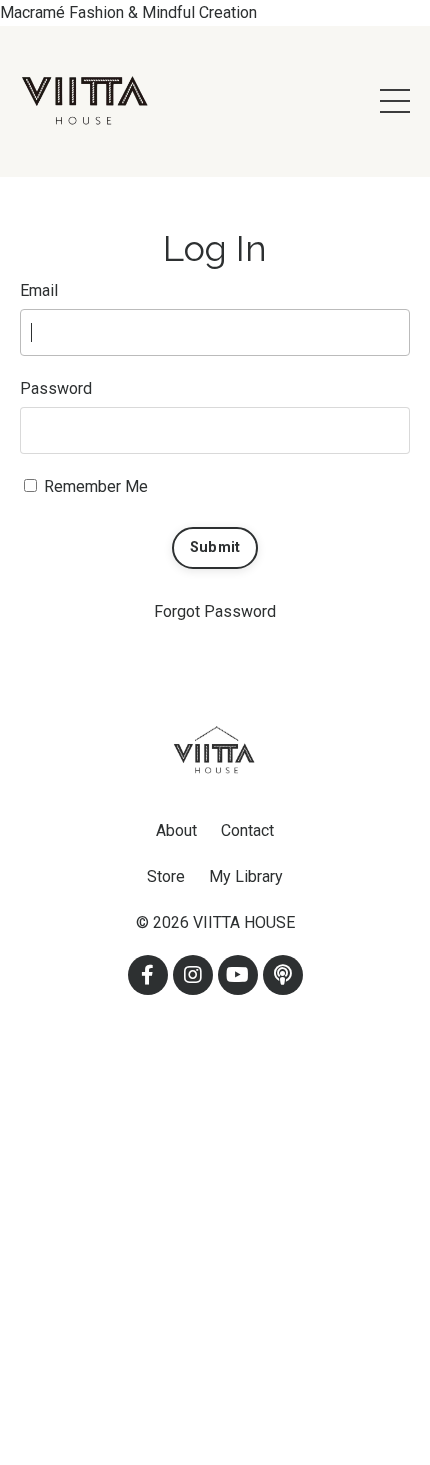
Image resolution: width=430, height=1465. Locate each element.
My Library (246, 876)
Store (166, 876)
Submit (215, 547)
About (176, 830)
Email (39, 290)
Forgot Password (215, 611)
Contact (247, 830)
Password (56, 388)
